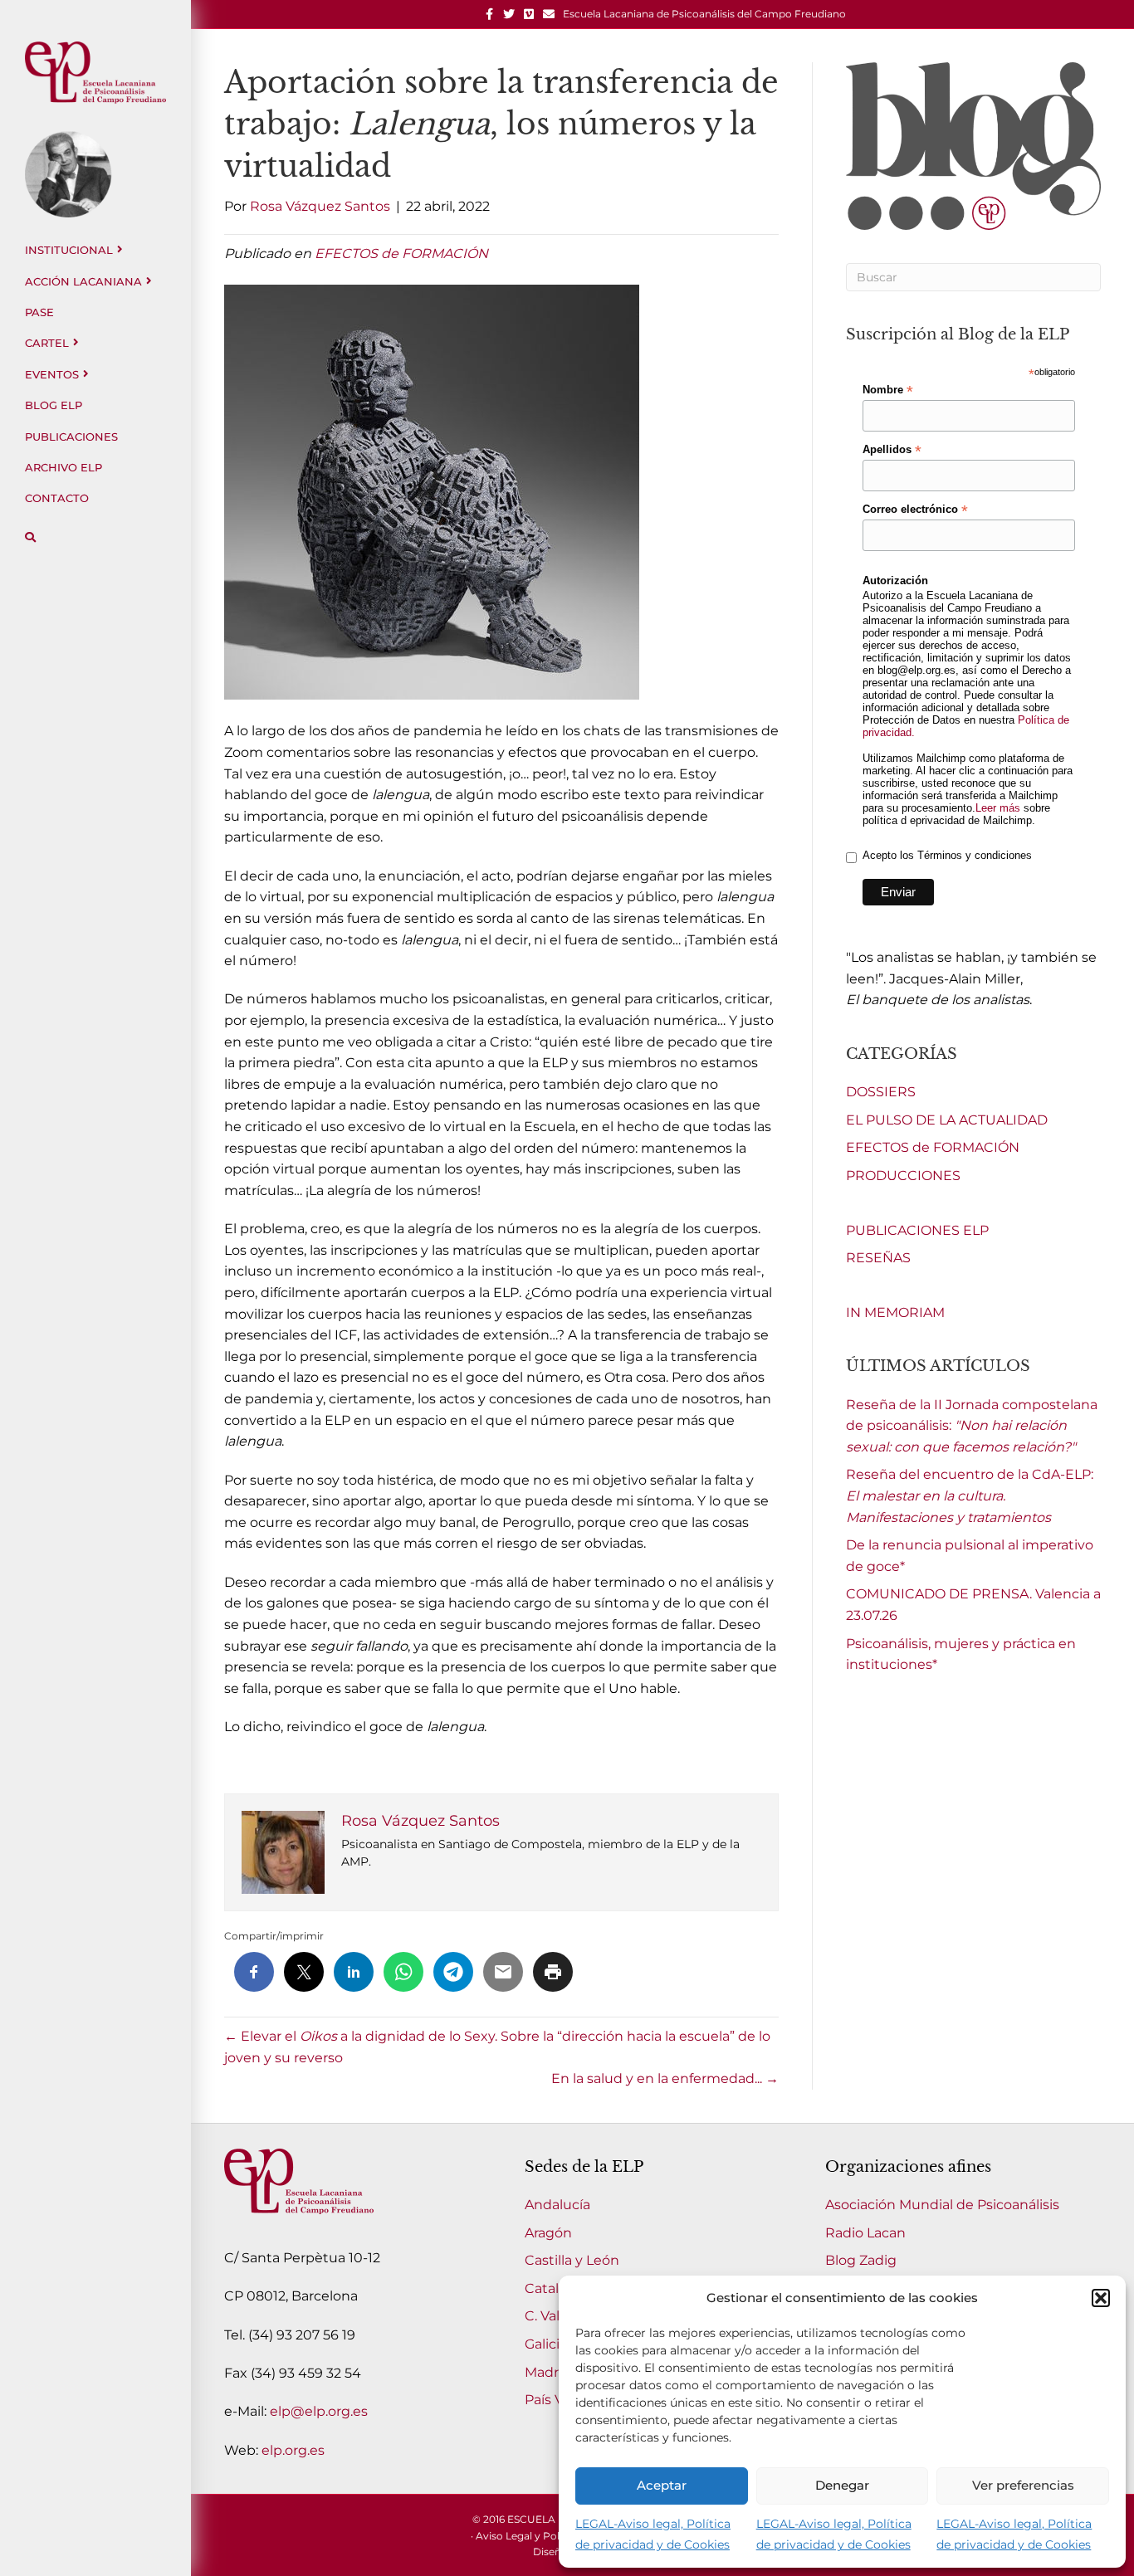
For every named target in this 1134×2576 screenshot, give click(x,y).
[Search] (30, 537)
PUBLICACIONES (71, 437)
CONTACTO (57, 498)
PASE (39, 312)
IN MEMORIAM (895, 1312)
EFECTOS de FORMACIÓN (401, 254)
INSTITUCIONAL (69, 250)
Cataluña (555, 2288)
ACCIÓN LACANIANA (83, 281)
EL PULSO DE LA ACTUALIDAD (947, 1120)
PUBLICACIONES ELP (917, 1230)
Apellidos (892, 450)
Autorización (895, 581)
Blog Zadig (861, 2260)
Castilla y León (572, 2260)
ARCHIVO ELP (64, 467)
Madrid (548, 2372)
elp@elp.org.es (319, 2411)
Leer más (998, 808)
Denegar (842, 2485)
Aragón (548, 2233)
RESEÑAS (878, 1258)
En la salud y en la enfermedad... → (665, 2078)
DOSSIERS (881, 1092)
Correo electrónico (915, 510)
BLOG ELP (54, 405)
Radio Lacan (865, 2233)
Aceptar (662, 2485)
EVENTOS (52, 374)
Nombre (888, 390)
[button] (1101, 2298)
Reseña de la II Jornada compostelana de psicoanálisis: (972, 1426)
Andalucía (557, 2205)
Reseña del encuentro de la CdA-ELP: (970, 1495)
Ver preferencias (1023, 2485)
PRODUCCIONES (903, 1176)
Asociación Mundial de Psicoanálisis (942, 2205)
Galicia (546, 2344)
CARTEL (47, 343)
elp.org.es (293, 2450)
